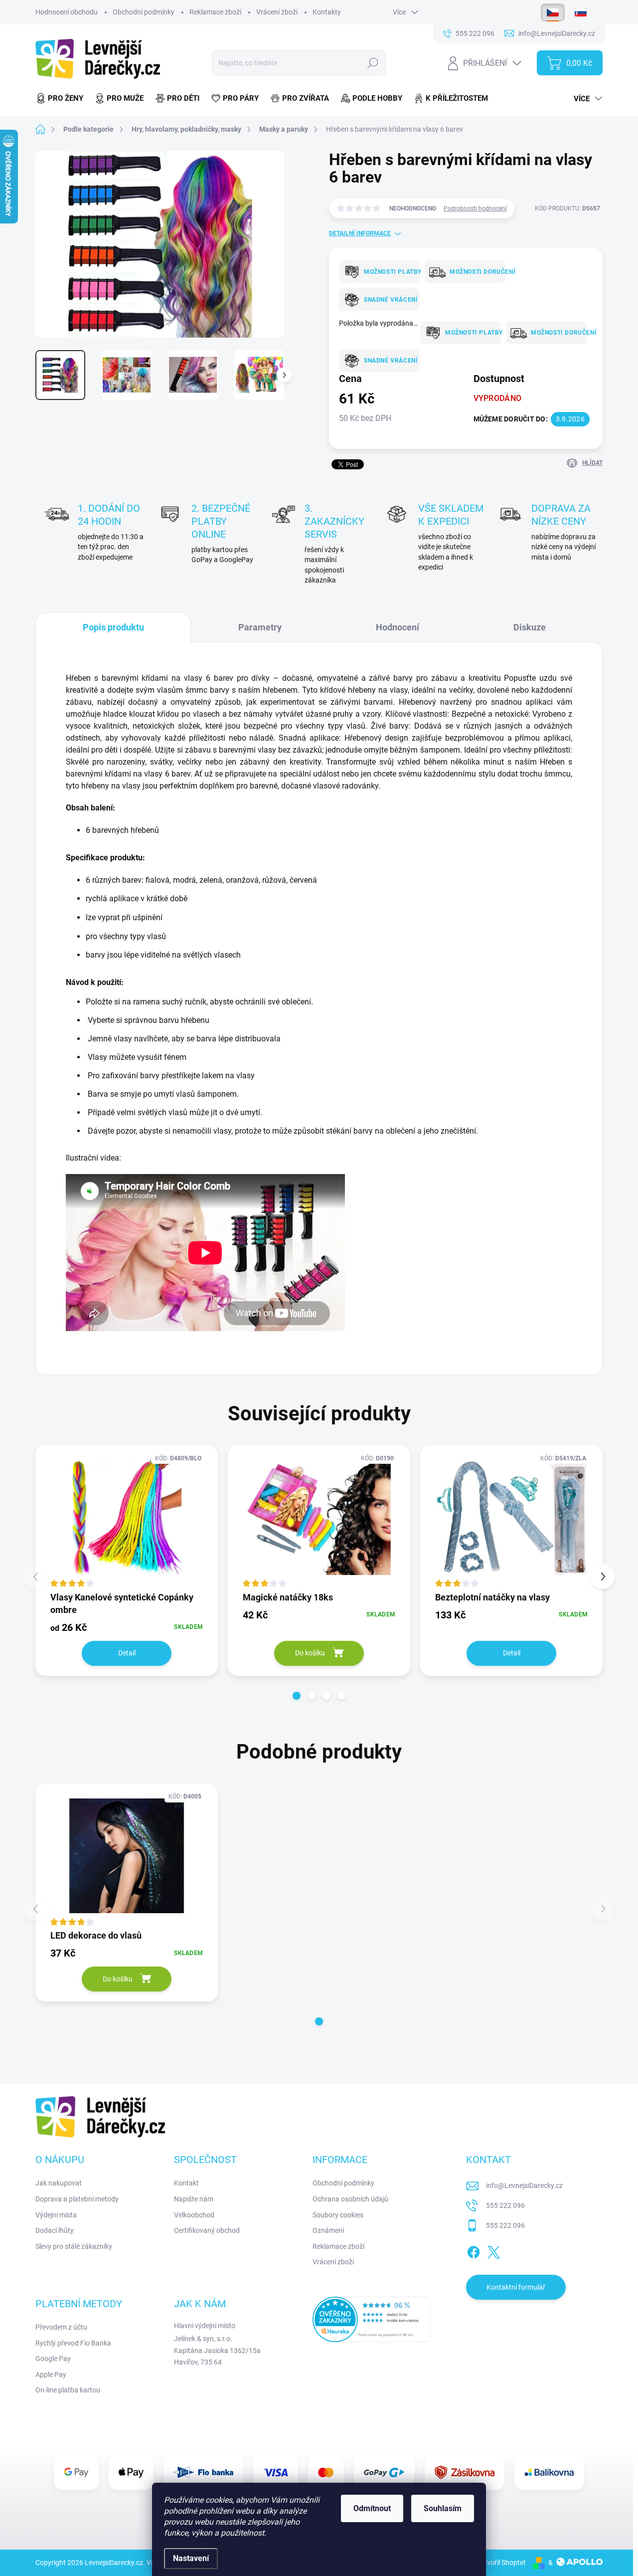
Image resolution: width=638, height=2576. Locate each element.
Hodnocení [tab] (398, 627)
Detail (127, 1653)
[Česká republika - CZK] (553, 12)
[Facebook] (474, 2250)
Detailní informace (360, 233)
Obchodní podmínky (144, 12)
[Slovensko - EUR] (581, 12)
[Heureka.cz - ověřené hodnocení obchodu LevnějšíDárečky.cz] (372, 2319)
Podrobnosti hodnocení (475, 208)
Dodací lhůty (55, 2230)
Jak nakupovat (59, 2183)
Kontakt (186, 2183)
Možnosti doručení (474, 272)
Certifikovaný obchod (207, 2230)
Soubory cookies (338, 2215)
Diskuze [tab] (530, 627)
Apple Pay (51, 2375)
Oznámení (328, 2230)
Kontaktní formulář (516, 2287)
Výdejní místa (56, 2215)
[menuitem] (62, 99)
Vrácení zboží (277, 12)
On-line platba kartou (68, 2390)
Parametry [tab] (260, 627)
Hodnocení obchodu (67, 12)
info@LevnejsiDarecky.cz (524, 2185)
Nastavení (191, 2558)
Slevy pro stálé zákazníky (74, 2246)
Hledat (373, 63)
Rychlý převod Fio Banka (73, 2343)
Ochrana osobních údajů (350, 2199)
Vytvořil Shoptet (501, 2563)
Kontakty (327, 12)
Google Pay (53, 2359)
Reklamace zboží (215, 12)
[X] (493, 2250)
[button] (297, 1696)
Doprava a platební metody (77, 2199)
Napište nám (194, 2199)
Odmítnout (372, 2508)
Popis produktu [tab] (113, 627)
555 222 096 (505, 2205)
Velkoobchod (194, 2215)
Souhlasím (443, 2508)
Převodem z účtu (61, 2327)
